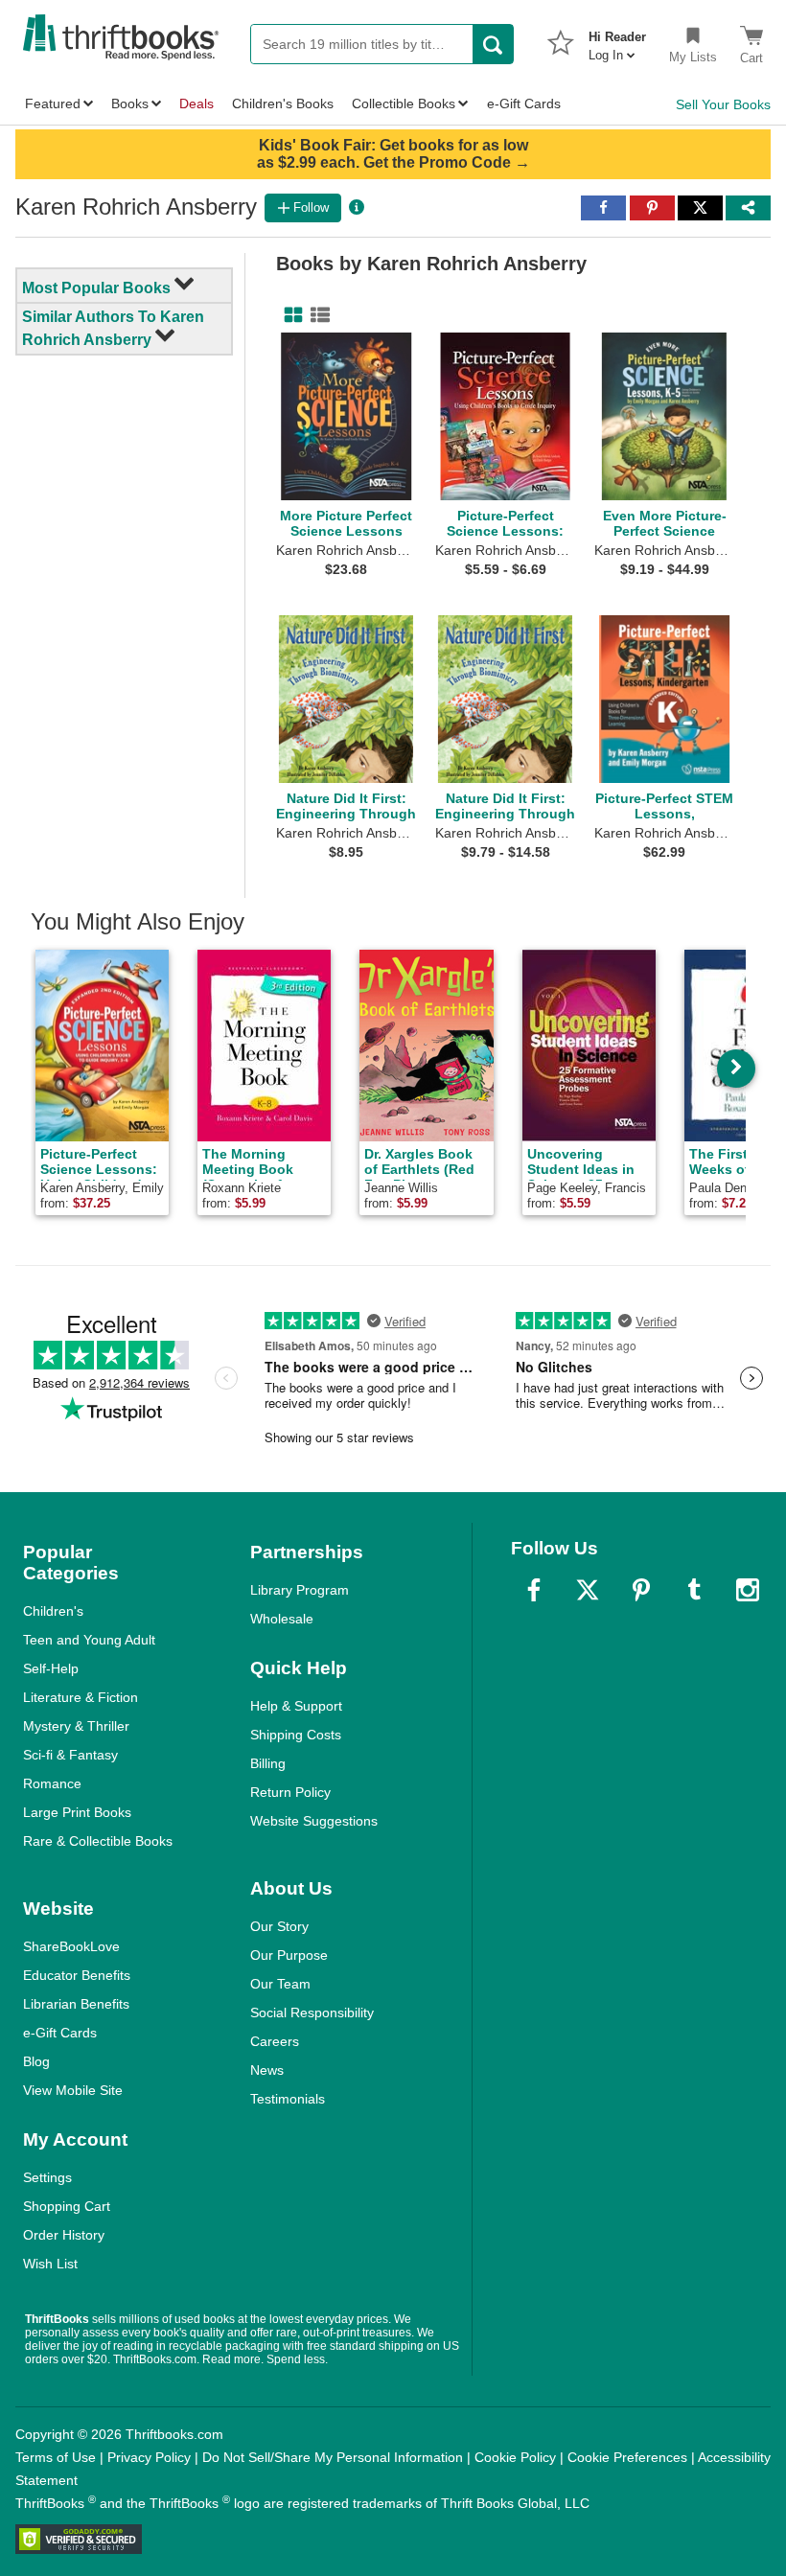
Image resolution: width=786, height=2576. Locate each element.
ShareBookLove (71, 1946)
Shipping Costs (296, 1735)
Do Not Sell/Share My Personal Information (333, 2457)
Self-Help (51, 1668)
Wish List (50, 2264)
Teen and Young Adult (89, 1640)
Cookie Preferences (627, 2457)
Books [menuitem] (130, 103)
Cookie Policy (515, 2457)
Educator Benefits (77, 1975)
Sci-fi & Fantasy (70, 1755)
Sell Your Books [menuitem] (723, 104)
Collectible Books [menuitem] (404, 103)
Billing (268, 1763)
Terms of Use (56, 2457)
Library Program (300, 1590)
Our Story (279, 1926)
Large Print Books (77, 1812)
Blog (36, 2061)
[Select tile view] (316, 315)
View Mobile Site (73, 2090)
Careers (275, 2041)
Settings (47, 2177)
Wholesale (282, 1619)
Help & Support (296, 1706)
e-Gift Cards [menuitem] (524, 103)
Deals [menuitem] (196, 103)
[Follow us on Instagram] (748, 1590)
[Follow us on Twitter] (588, 1590)
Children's (53, 1611)
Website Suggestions (314, 1821)
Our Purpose (289, 1955)
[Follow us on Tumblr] (694, 1590)
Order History (64, 2235)
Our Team (280, 1984)
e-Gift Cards (60, 2033)
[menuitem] (617, 40)
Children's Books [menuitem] (283, 103)
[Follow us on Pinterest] (641, 1590)
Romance (52, 1783)
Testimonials (288, 2099)
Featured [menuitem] (53, 103)
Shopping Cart (67, 2206)
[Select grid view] (289, 315)
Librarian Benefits (76, 2004)
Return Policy (290, 1792)
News (267, 2070)
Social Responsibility (312, 2012)
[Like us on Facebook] (534, 1590)
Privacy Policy (149, 2457)
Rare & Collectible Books (98, 1841)
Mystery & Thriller (76, 1726)
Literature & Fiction (81, 1697)
